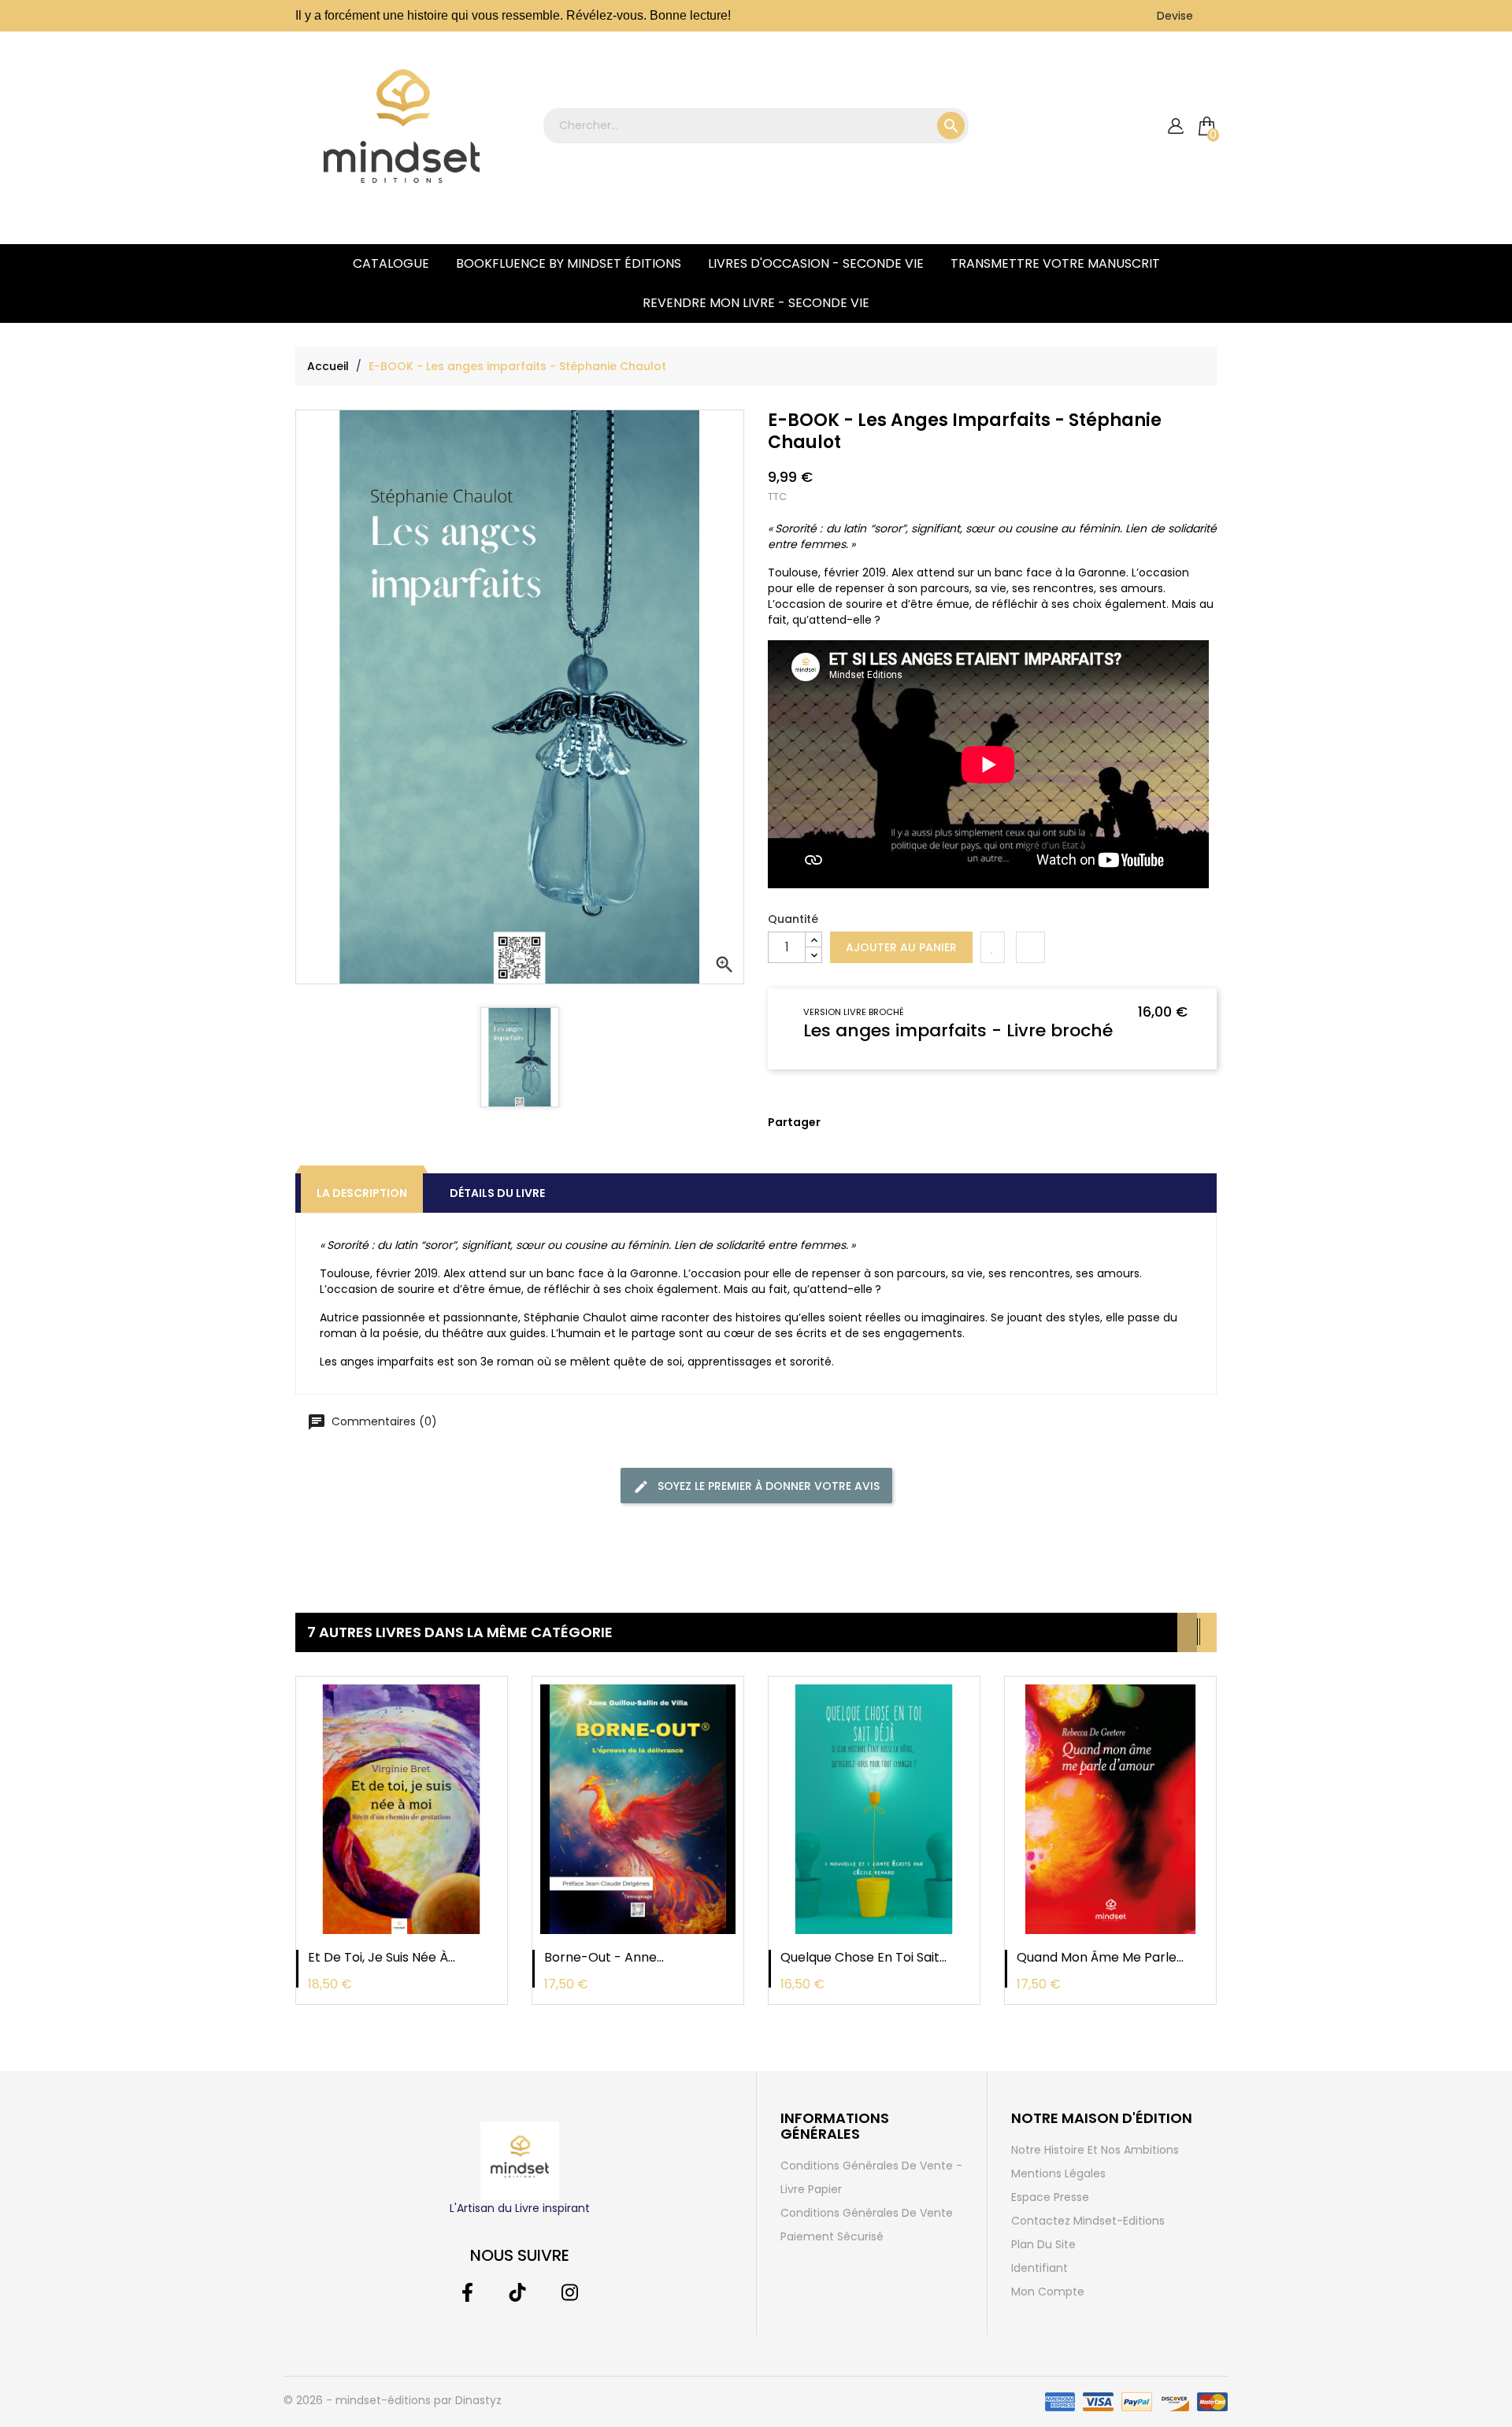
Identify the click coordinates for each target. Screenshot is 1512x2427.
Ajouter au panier (901, 947)
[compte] (1175, 126)
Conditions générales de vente (867, 2213)
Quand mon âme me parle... (1100, 1957)
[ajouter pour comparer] (1030, 947)
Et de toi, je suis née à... (382, 1957)
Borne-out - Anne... (604, 1957)
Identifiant (1039, 2268)
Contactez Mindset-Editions (1088, 2221)
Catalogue (391, 263)
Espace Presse (1050, 2197)
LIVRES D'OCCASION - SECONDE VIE (816, 263)
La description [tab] (362, 1193)
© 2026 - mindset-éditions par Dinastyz (393, 2400)
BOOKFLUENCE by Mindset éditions (569, 263)
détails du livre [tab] (497, 1193)
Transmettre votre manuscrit (1055, 263)
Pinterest (880, 1134)
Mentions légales (1058, 2173)
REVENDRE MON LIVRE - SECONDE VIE (756, 303)
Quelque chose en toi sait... (863, 1957)
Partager (832, 1134)
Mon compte (1048, 2292)
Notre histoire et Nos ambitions (1095, 2150)
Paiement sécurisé (832, 2236)
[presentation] (1187, 1632)
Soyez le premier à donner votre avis (767, 1486)
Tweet (856, 1134)
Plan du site (1043, 2244)
